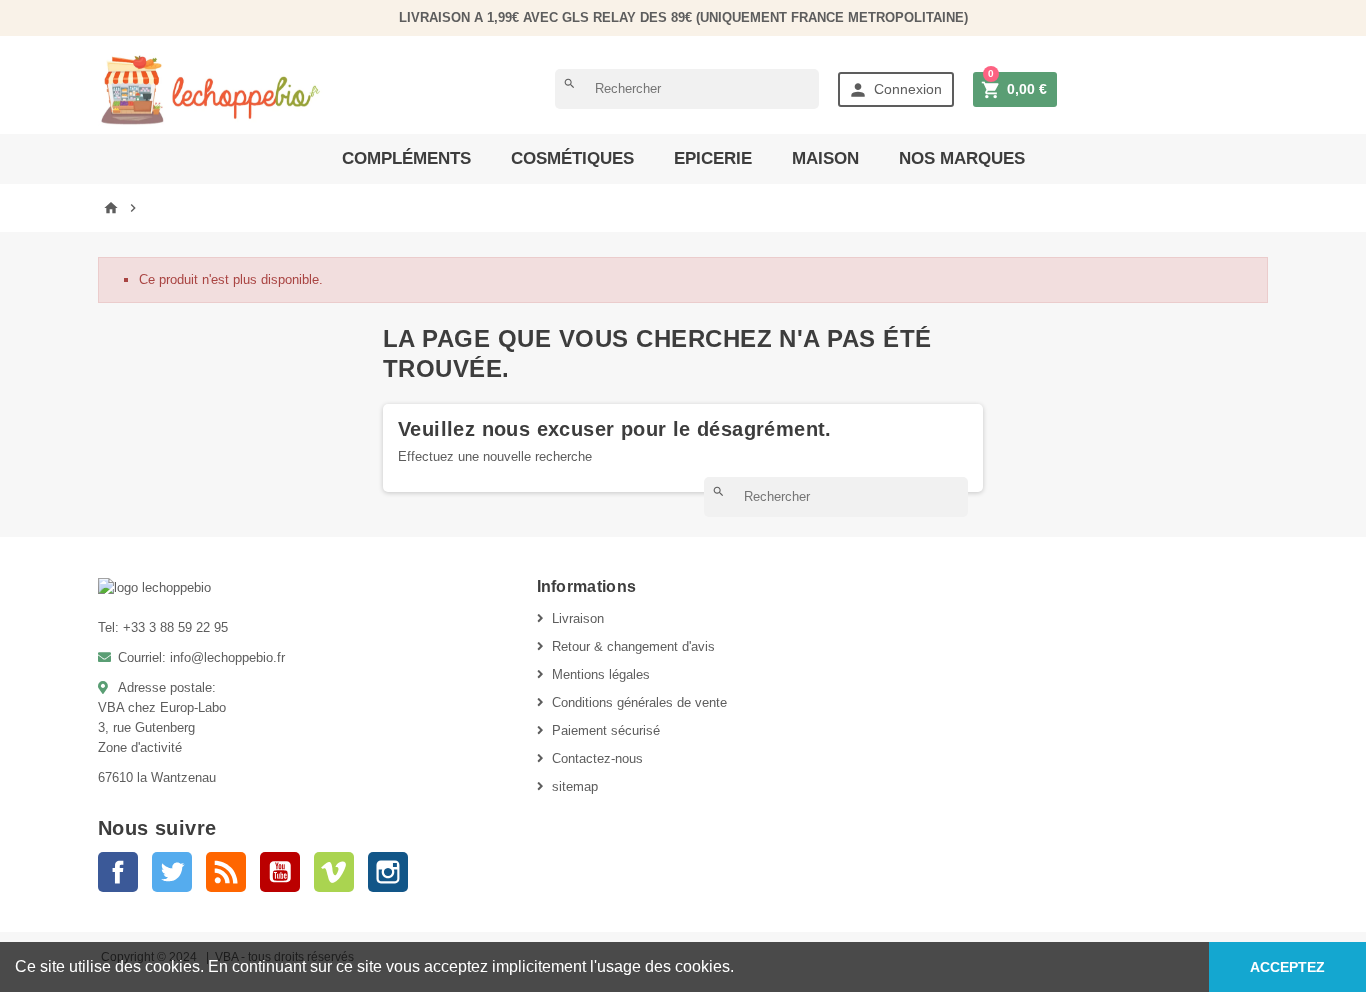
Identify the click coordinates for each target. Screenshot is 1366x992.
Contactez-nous (597, 758)
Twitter (172, 872)
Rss (226, 872)
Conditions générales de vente (639, 702)
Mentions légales (601, 674)
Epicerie (713, 158)
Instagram (388, 872)
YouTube (280, 872)
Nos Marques (962, 158)
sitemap (575, 786)
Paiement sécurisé (606, 730)
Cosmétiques (572, 158)
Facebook (118, 872)
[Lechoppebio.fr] (211, 88)
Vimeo (334, 872)
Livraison (578, 618)
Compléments (406, 158)
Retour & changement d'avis (633, 646)
